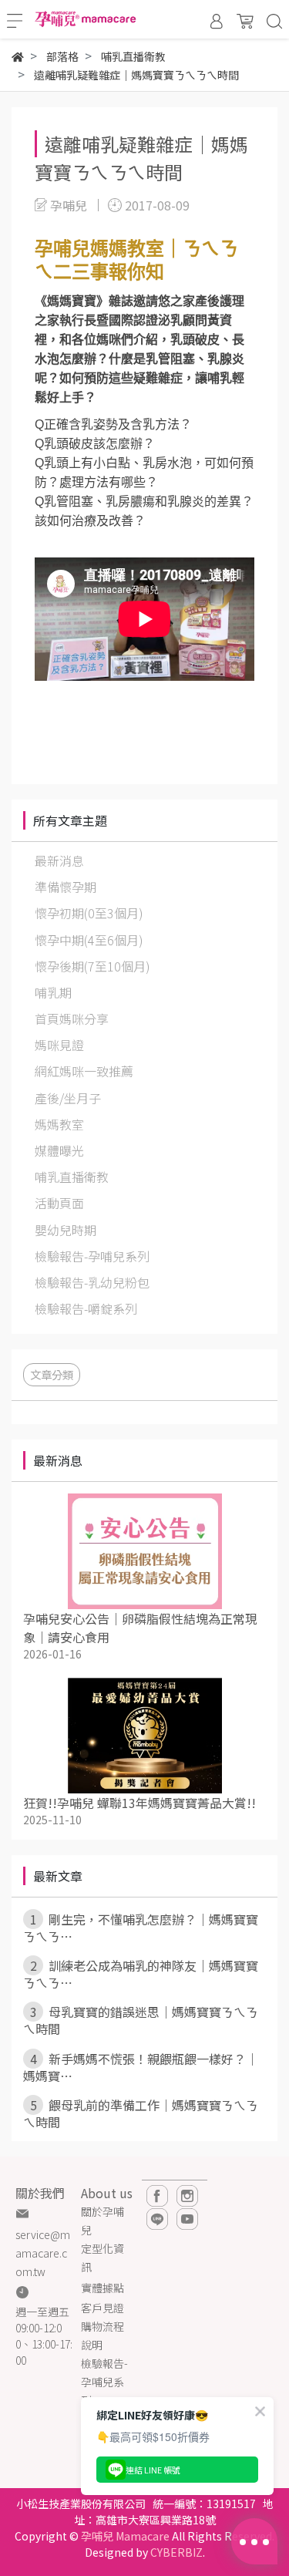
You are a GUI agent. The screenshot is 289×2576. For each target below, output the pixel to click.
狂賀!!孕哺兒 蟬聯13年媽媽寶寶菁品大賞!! (139, 1803)
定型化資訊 (102, 2258)
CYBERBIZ (176, 2552)
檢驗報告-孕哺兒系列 (104, 2382)
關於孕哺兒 (102, 2221)
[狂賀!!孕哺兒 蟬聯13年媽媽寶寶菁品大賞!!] (144, 1736)
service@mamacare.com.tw (43, 2253)
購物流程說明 (102, 2335)
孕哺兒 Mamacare (125, 2536)
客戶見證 (102, 2308)
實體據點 (102, 2288)
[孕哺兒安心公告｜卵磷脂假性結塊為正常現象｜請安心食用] (144, 1551)
